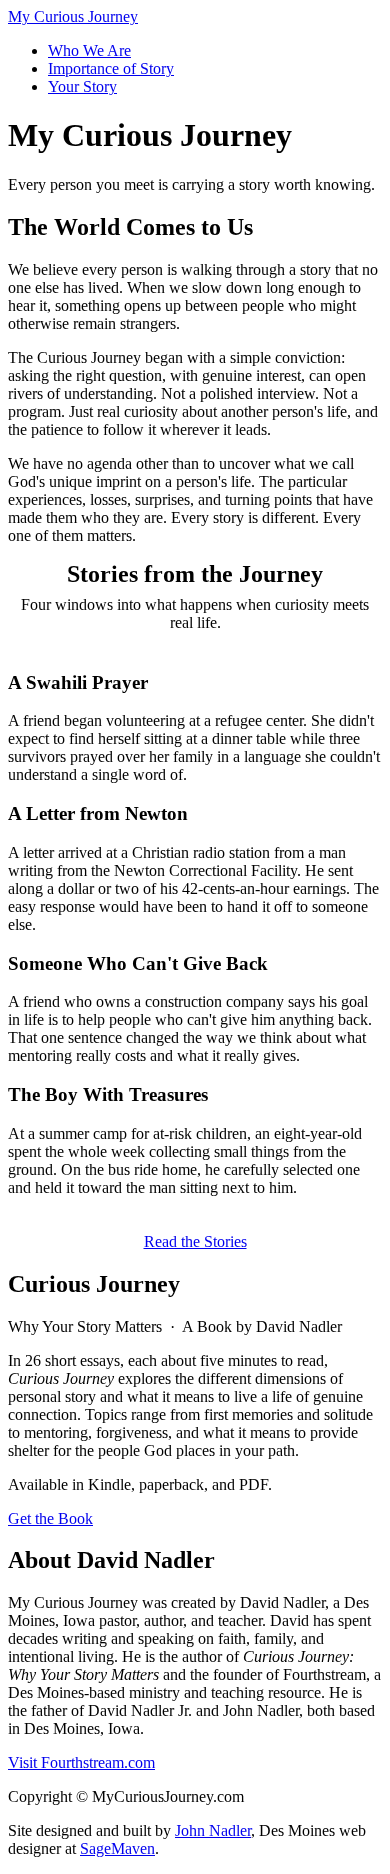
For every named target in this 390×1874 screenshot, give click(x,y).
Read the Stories (195, 1241)
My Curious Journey (73, 16)
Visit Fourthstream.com (81, 1762)
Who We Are (89, 50)
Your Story (82, 86)
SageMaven (117, 1848)
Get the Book (50, 1518)
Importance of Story (111, 68)
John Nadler (213, 1830)
